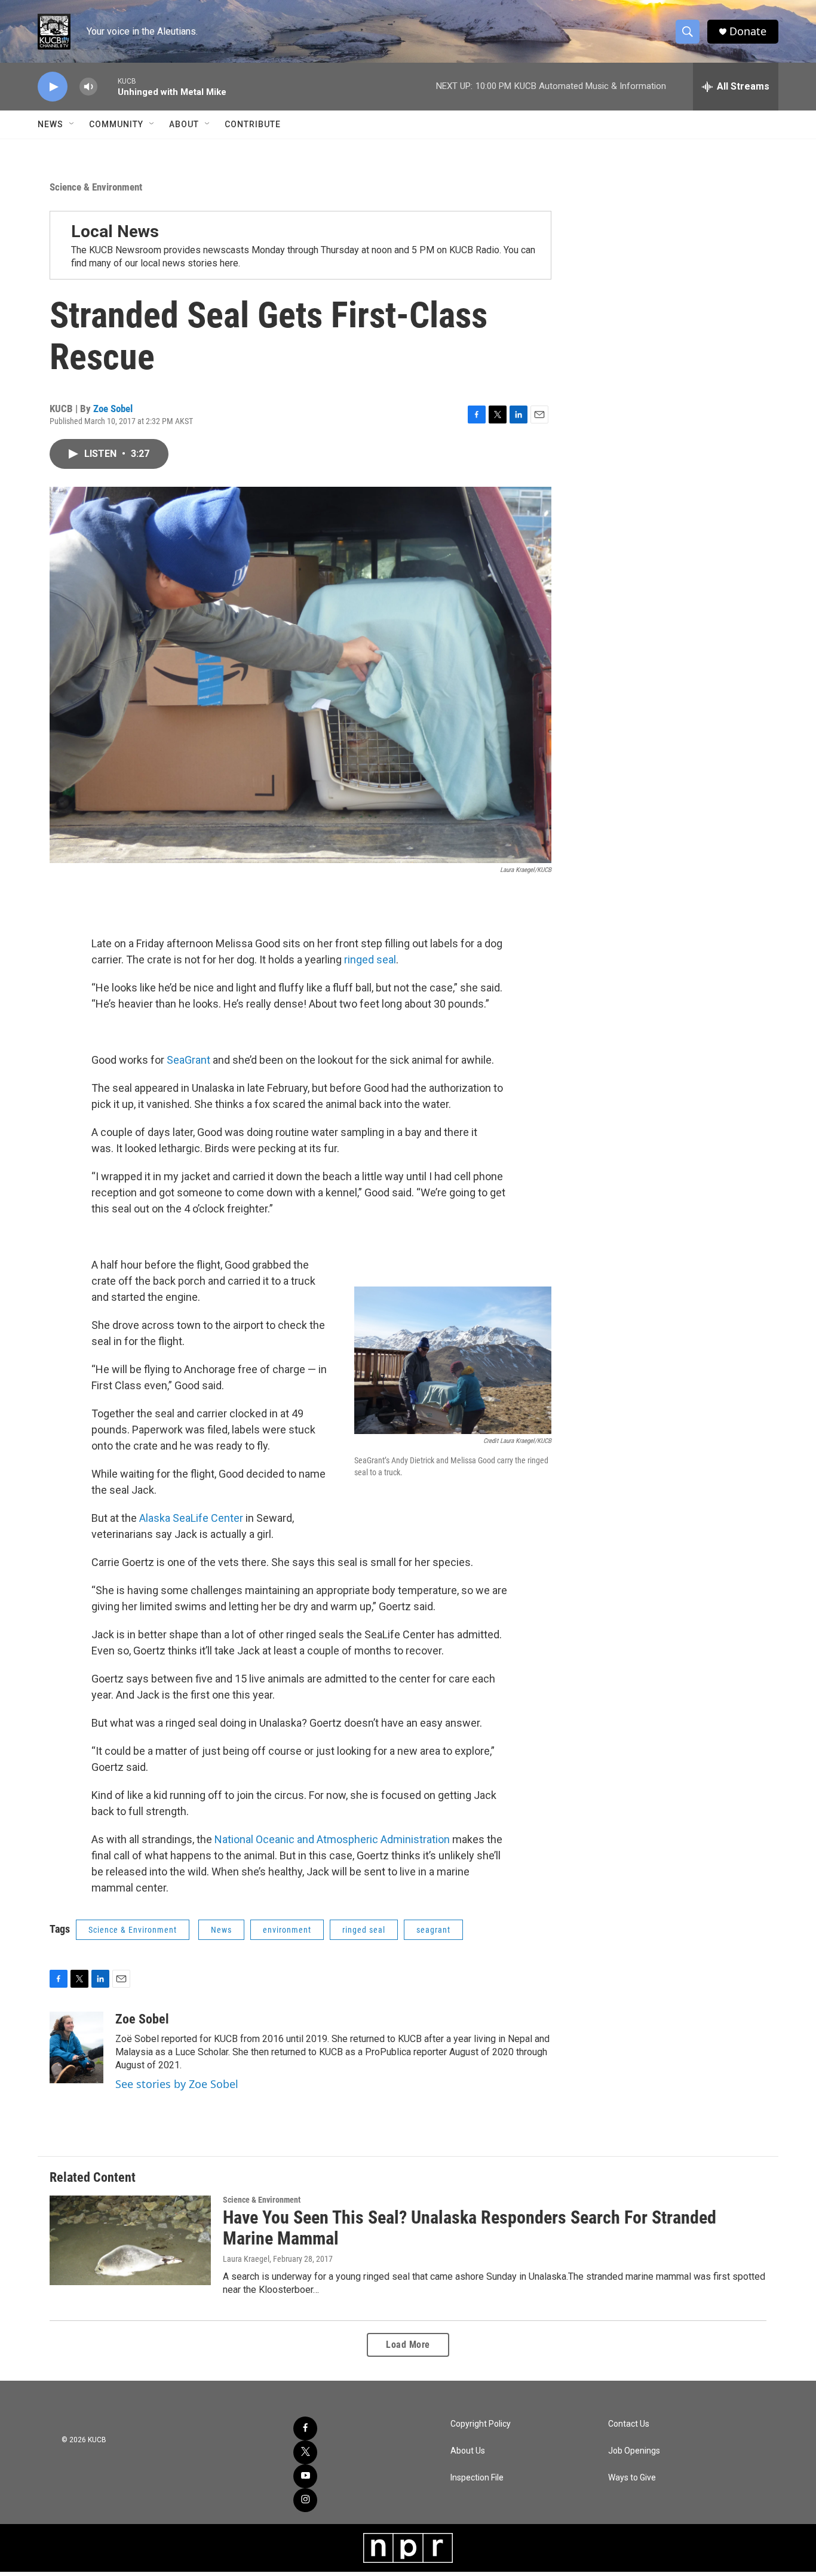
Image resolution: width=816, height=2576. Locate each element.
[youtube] (305, 2476)
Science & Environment (96, 187)
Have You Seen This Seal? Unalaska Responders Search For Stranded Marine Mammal (470, 2228)
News (50, 124)
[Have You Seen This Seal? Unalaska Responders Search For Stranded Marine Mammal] (130, 2240)
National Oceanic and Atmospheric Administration (332, 1839)
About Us (468, 2451)
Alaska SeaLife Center (191, 1518)
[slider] (108, 86)
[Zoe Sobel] (76, 2047)
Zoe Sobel (113, 409)
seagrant (433, 1930)
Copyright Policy (481, 2424)
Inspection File (477, 2478)
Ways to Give (632, 2478)
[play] (53, 87)
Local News (115, 231)
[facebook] (305, 2428)
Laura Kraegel (246, 2259)
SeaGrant (188, 1060)
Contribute (253, 124)
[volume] (88, 87)
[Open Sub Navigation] (72, 124)
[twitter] (305, 2452)
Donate (748, 31)
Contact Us (629, 2424)
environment (287, 1930)
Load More (408, 2345)
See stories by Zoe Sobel (177, 2084)
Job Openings (634, 2451)
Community (116, 124)
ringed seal (370, 960)
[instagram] (305, 2500)
